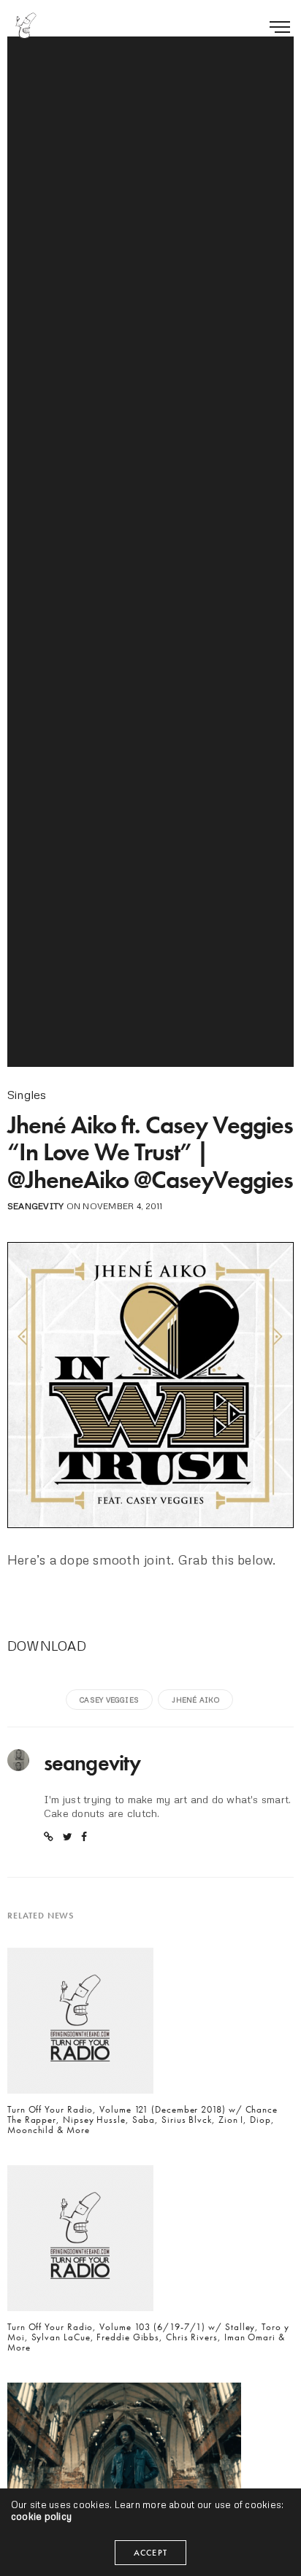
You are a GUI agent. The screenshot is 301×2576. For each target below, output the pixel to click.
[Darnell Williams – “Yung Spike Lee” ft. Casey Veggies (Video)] (124, 2452)
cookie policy (41, 2516)
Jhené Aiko (195, 1700)
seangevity (35, 1206)
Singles (27, 1095)
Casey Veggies (109, 1700)
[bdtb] (26, 26)
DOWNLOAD (47, 1646)
